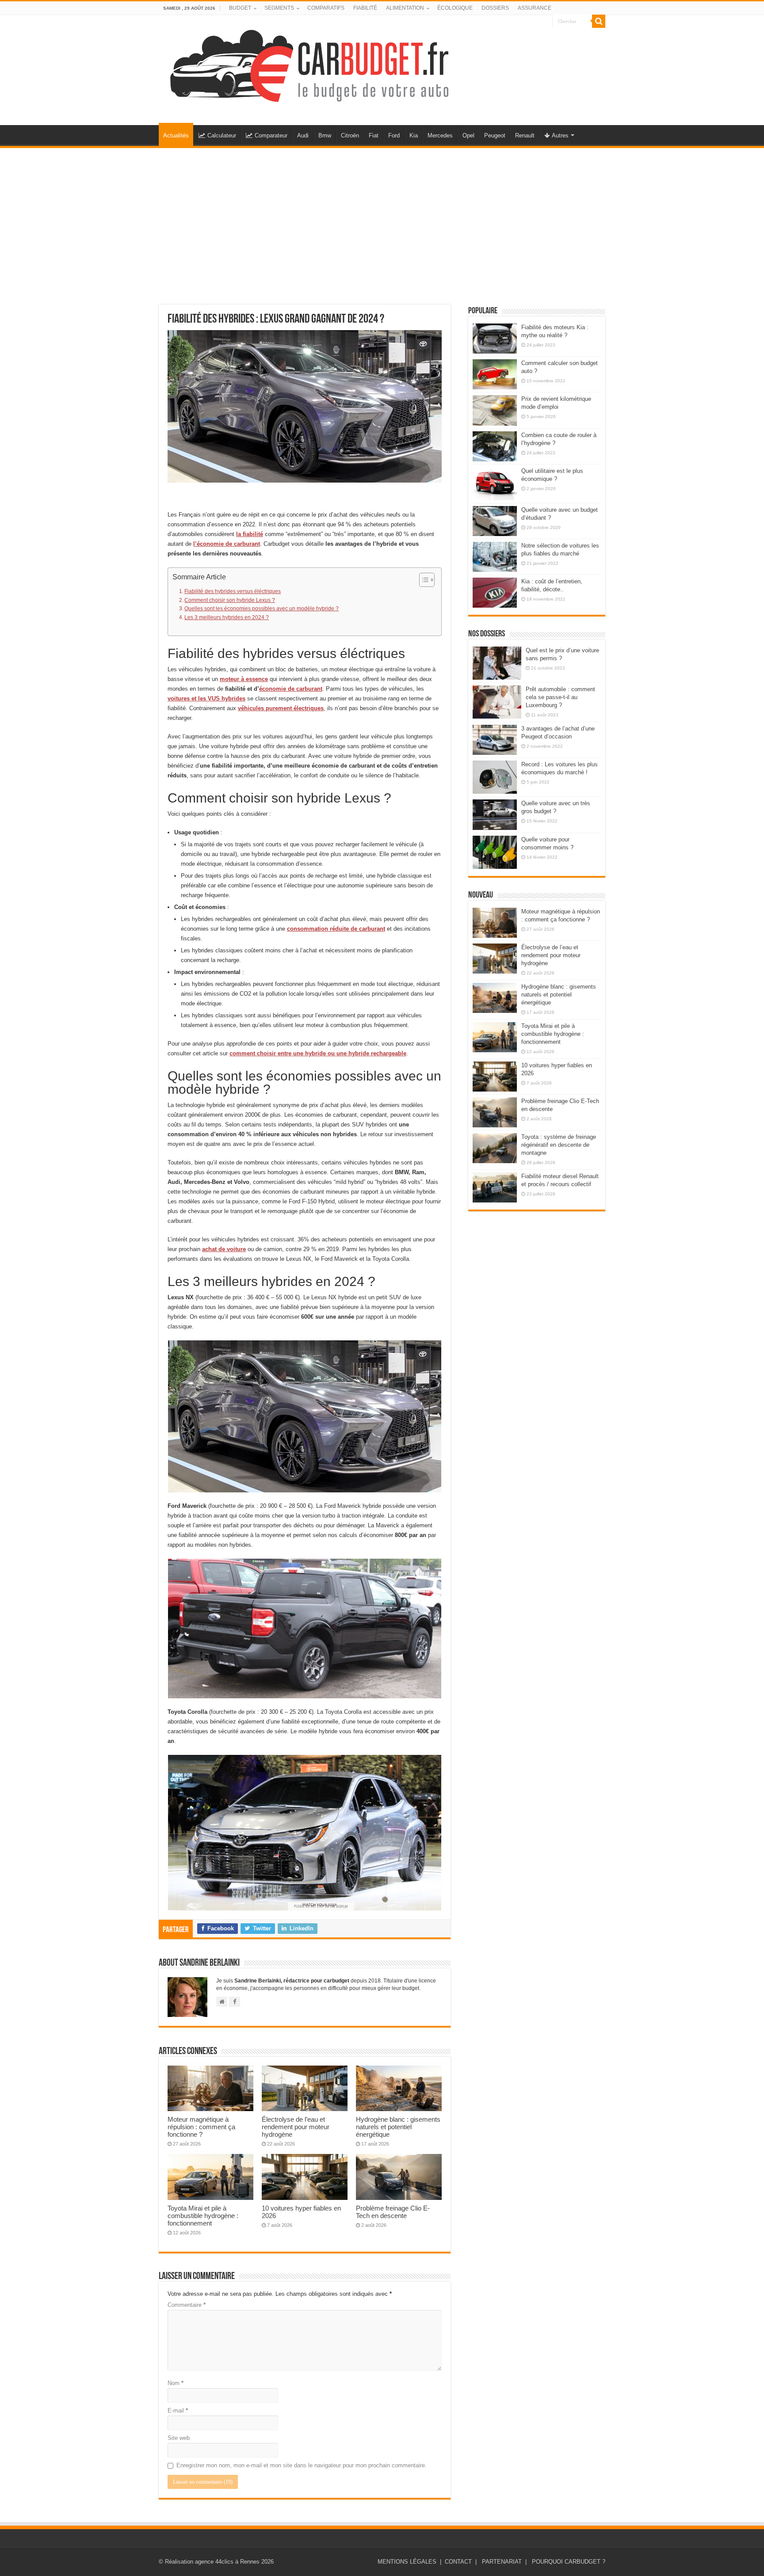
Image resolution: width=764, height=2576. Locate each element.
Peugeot (495, 135)
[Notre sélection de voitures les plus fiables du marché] (495, 557)
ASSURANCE (535, 8)
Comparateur (271, 135)
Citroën (350, 135)
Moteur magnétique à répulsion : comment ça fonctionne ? (201, 2127)
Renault (525, 135)
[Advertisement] (382, 221)
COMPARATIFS (326, 8)
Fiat (374, 135)
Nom (176, 2383)
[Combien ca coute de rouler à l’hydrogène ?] (495, 446)
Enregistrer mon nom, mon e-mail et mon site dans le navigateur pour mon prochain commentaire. (302, 2465)
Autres (560, 135)
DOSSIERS (495, 8)
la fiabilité (250, 534)
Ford (394, 135)
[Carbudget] (309, 64)
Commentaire (187, 2305)
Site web (179, 2438)
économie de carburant (291, 689)
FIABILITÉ (365, 8)
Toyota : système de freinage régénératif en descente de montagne (559, 1145)
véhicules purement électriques (281, 708)
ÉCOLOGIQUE (455, 8)
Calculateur (222, 135)
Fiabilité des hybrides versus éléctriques (233, 591)
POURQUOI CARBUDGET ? (569, 2562)
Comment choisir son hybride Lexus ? (230, 600)
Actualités (176, 135)
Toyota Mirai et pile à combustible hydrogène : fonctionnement (203, 2216)
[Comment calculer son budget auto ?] (495, 374)
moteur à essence (244, 679)
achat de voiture (224, 1249)
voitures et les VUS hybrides (206, 698)
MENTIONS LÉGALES (407, 2562)
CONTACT (458, 2562)
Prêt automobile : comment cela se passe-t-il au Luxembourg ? (560, 697)
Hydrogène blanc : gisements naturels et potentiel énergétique (398, 2127)
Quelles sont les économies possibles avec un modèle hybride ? (262, 608)
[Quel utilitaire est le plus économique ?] (495, 484)
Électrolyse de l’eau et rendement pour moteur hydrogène (296, 2127)
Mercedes (440, 135)
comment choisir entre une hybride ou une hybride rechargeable (318, 1053)
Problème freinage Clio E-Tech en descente (393, 2212)
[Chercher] (599, 21)
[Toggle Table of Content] (422, 580)
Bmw (325, 135)
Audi (303, 135)
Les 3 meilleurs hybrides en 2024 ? (227, 617)
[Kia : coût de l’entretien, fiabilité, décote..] (495, 593)
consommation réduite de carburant (336, 929)
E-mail (178, 2410)
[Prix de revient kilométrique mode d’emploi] (495, 410)
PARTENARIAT (502, 2562)
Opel (468, 135)
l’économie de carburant (227, 544)
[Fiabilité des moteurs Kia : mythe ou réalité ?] (495, 339)
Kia (414, 135)
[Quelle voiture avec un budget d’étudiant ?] (495, 521)
